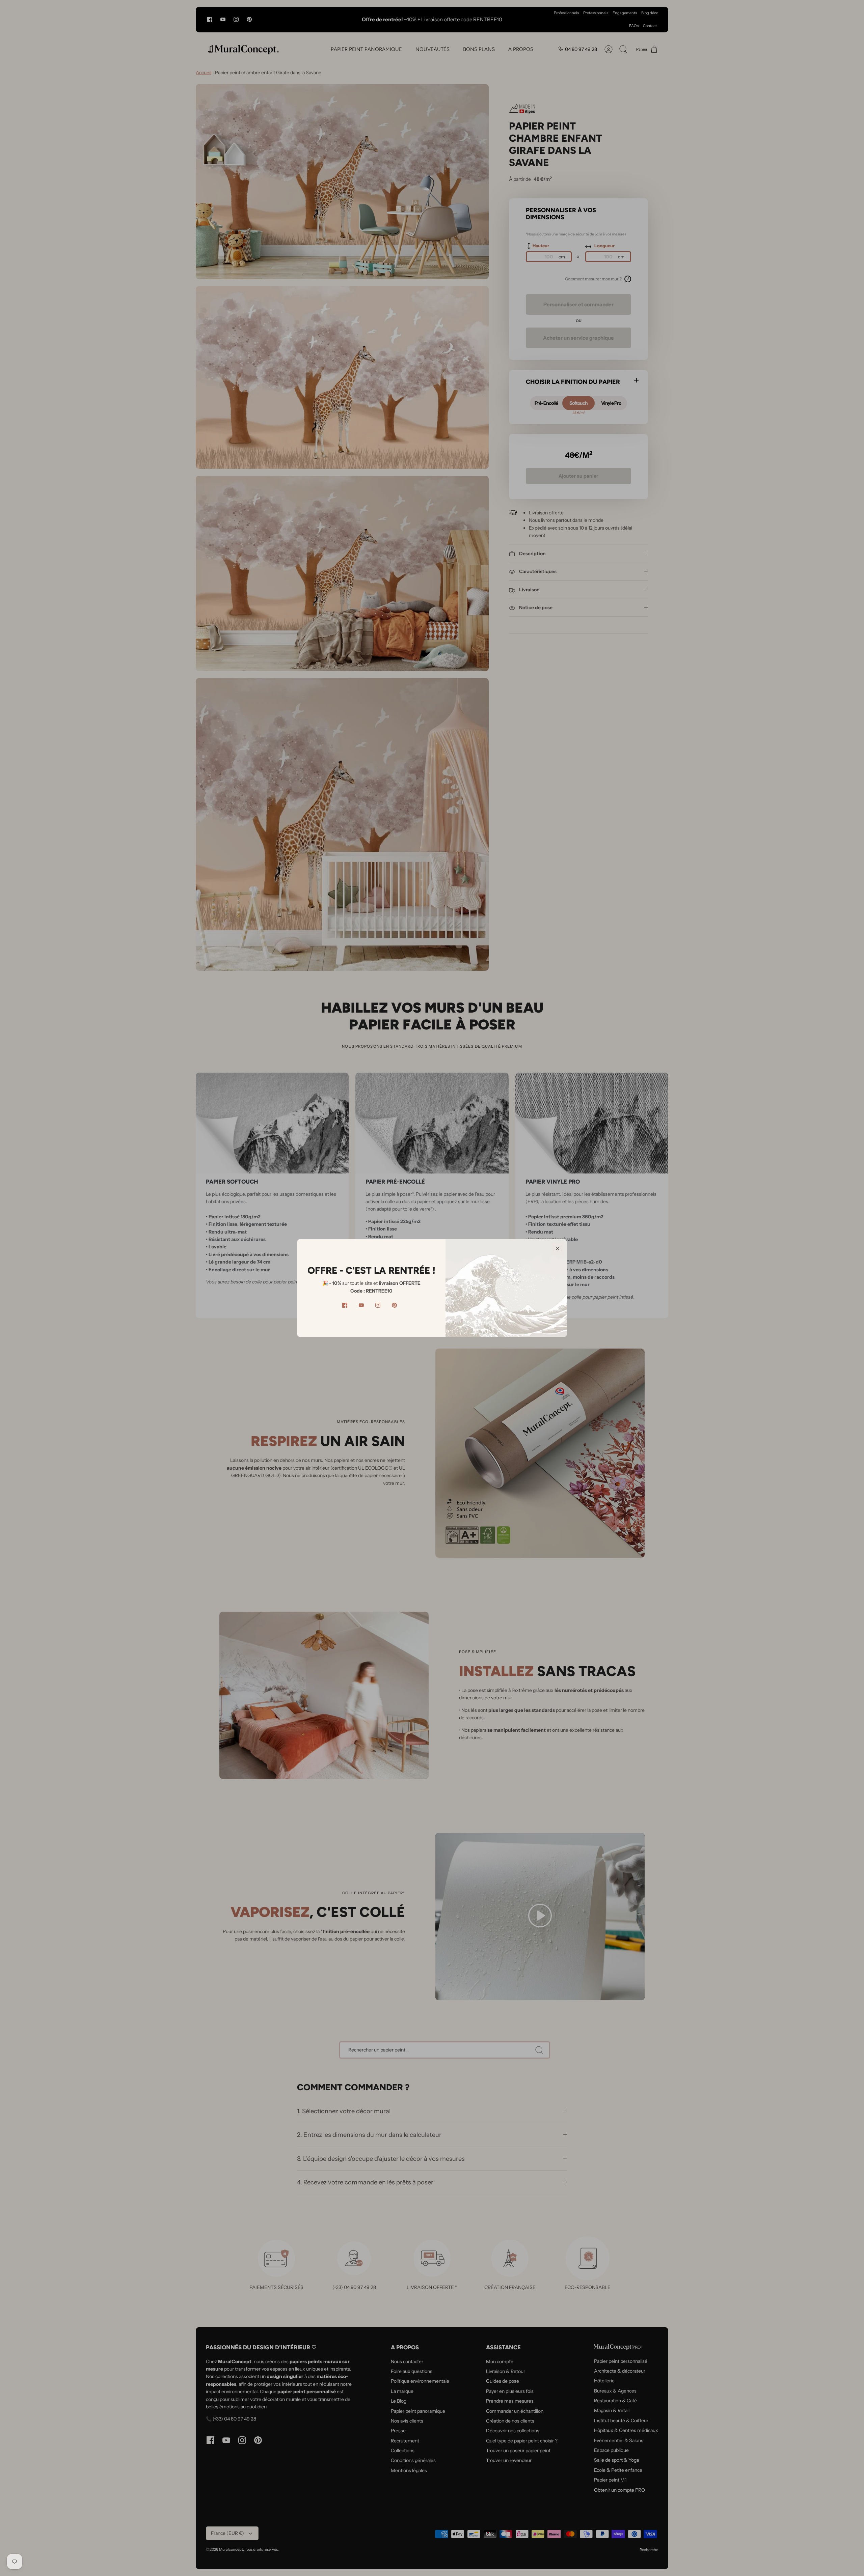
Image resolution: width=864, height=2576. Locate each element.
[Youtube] (361, 1305)
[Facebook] (345, 1305)
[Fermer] (558, 1248)
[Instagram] (378, 1305)
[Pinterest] (394, 1305)
